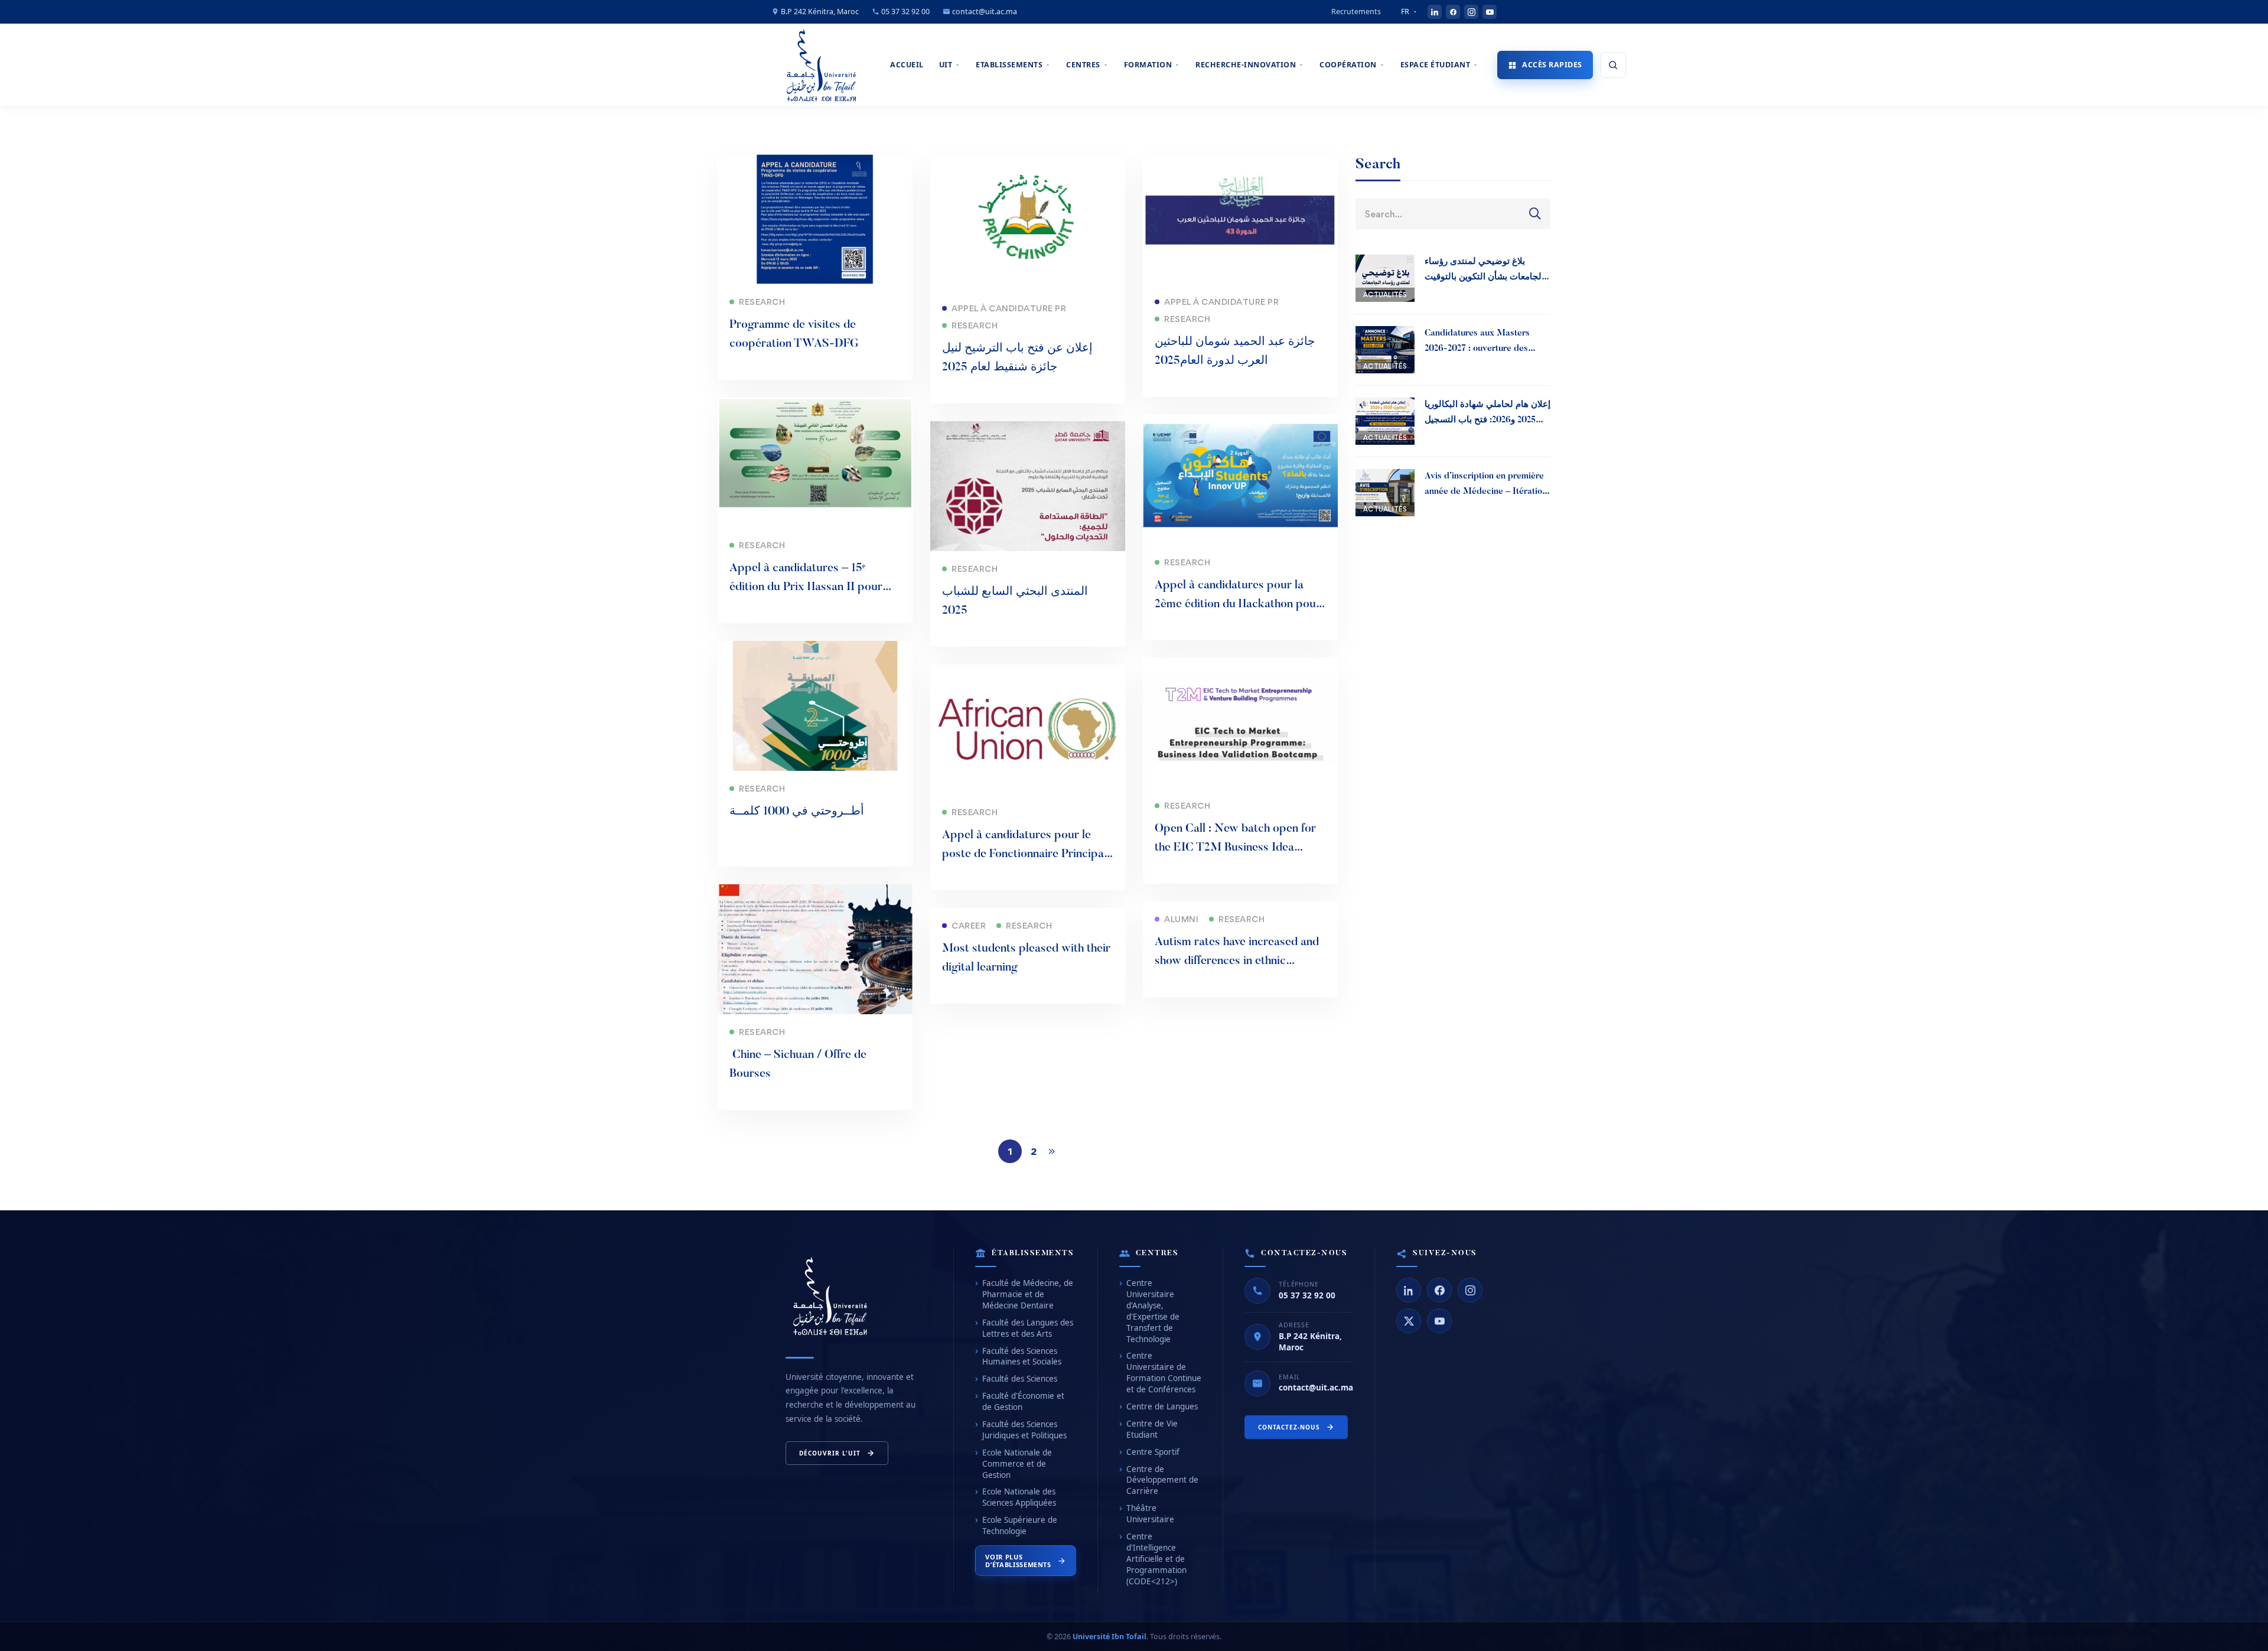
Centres (1083, 65)
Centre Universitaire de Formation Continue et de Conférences (1164, 1372)
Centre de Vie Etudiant (1152, 1429)
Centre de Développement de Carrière (1162, 1480)
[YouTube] (1439, 1321)
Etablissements (1009, 65)
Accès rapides (1552, 65)
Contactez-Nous (1289, 1427)
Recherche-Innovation (1246, 65)
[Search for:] (1453, 214)
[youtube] (1490, 12)
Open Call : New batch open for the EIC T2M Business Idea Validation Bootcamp (1235, 848)
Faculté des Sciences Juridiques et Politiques (1024, 1430)
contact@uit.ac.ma (984, 12)
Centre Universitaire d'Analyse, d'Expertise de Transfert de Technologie (1153, 1311)
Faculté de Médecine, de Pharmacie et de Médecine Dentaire (1028, 1294)
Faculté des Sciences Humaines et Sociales (1022, 1357)
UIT (946, 65)
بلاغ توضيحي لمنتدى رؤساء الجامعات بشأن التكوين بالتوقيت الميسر (1484, 277)
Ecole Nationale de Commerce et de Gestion (1017, 1464)
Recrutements (1356, 12)
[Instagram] (1470, 1290)
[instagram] (1471, 12)
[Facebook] (1439, 1290)
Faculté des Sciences (1020, 1379)
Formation (1148, 65)
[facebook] (1453, 12)
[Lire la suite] (815, 162)
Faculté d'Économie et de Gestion (1023, 1401)
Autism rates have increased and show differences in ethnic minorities (1237, 961)
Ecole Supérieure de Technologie (1020, 1525)
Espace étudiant (1436, 65)
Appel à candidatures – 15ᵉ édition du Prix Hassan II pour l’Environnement (806, 587)
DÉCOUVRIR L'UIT (830, 1453)
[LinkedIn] (1409, 1290)
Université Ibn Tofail (1109, 1637)
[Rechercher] (1613, 65)
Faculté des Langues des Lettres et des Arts (1028, 1328)
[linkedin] (1435, 12)
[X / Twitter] (1409, 1321)
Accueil (907, 65)
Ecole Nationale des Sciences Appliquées (1019, 1497)
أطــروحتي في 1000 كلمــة (797, 812)
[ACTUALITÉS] (1385, 263)
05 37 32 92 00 (905, 12)
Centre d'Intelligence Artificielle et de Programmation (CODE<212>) (1156, 1559)
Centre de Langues (1162, 1406)
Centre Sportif (1153, 1452)
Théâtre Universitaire (1150, 1514)
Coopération (1348, 65)
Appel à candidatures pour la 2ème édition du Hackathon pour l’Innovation (1238, 604)
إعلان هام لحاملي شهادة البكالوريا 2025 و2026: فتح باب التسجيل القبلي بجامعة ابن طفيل (1487, 420)
